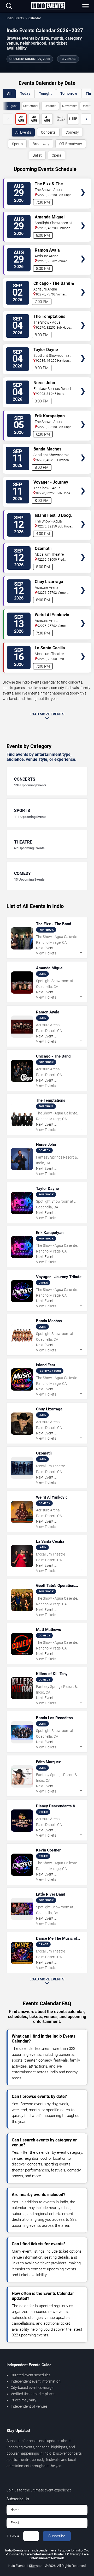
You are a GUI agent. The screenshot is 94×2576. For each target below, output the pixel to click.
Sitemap (35, 2566)
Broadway (41, 144)
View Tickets (83, 185)
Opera (57, 155)
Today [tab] (25, 93)
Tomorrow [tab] (69, 93)
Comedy (72, 132)
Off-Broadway (71, 144)
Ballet (37, 155)
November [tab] (69, 106)
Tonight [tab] (45, 93)
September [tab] (31, 106)
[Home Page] (48, 6)
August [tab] (12, 106)
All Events (23, 132)
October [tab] (50, 106)
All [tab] (9, 93)
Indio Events (15, 18)
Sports (17, 144)
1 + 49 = (13, 2536)
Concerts (48, 132)
